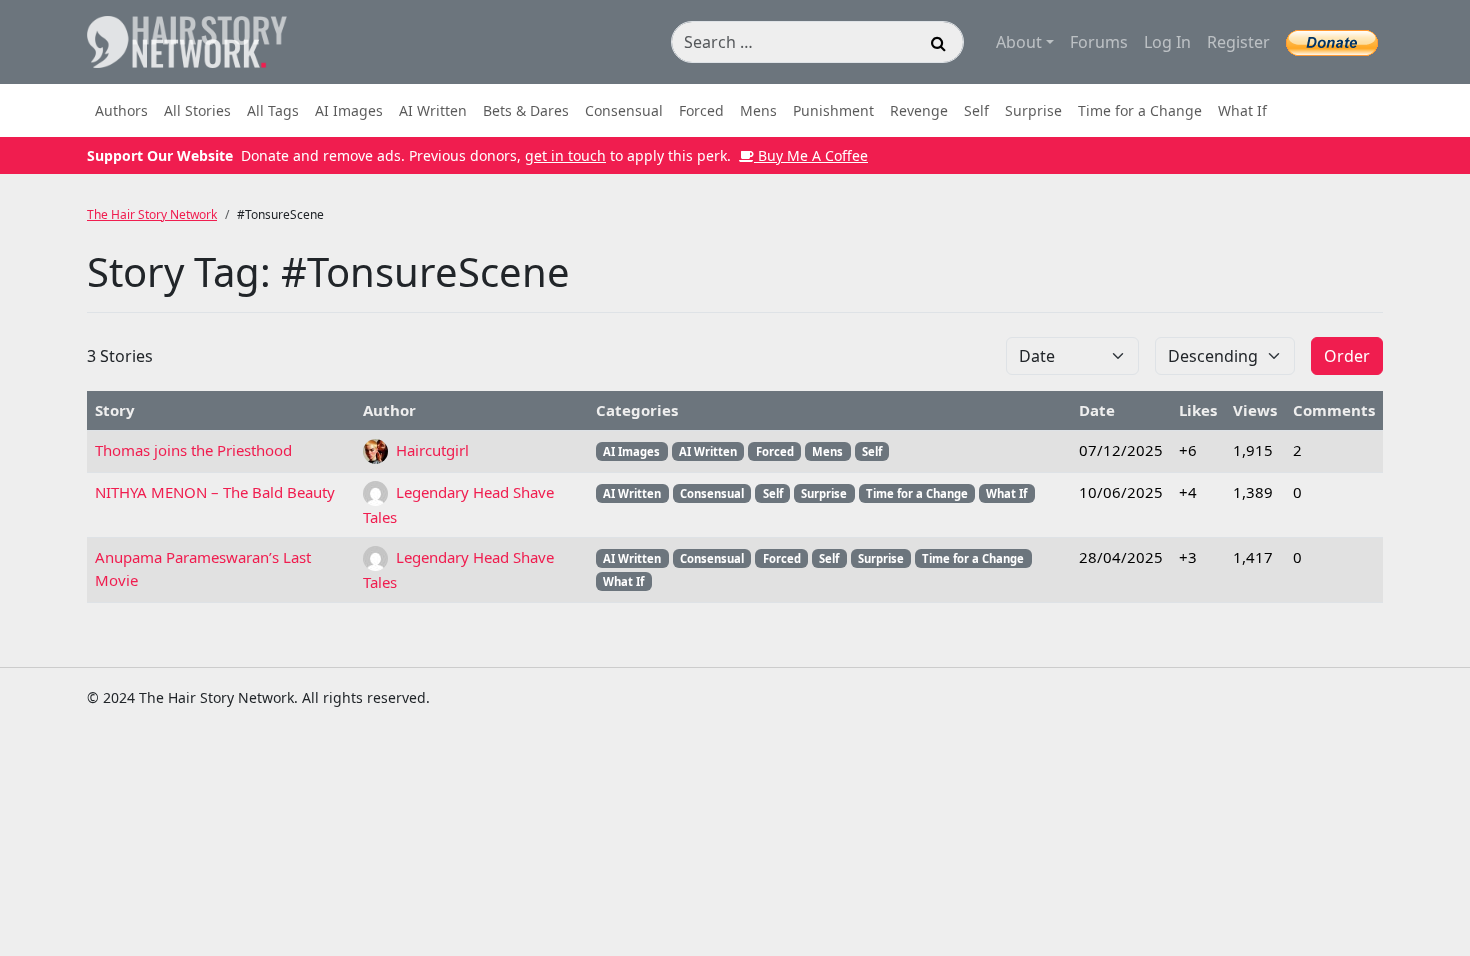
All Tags (273, 110)
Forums (1099, 42)
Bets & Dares (526, 110)
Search (939, 46)
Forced (701, 110)
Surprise (1033, 110)
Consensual (624, 110)
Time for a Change (1140, 110)
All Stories (197, 110)
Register (1238, 42)
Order (1347, 356)
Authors (121, 110)
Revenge (919, 110)
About (1019, 42)
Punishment (833, 110)
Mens (758, 110)
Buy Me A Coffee (811, 155)
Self (976, 110)
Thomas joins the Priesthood (193, 450)
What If (1242, 110)
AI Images (349, 110)
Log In (1167, 42)
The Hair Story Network (152, 214)
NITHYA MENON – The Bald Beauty (215, 492)
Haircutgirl (430, 450)
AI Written (433, 110)
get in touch (565, 155)
